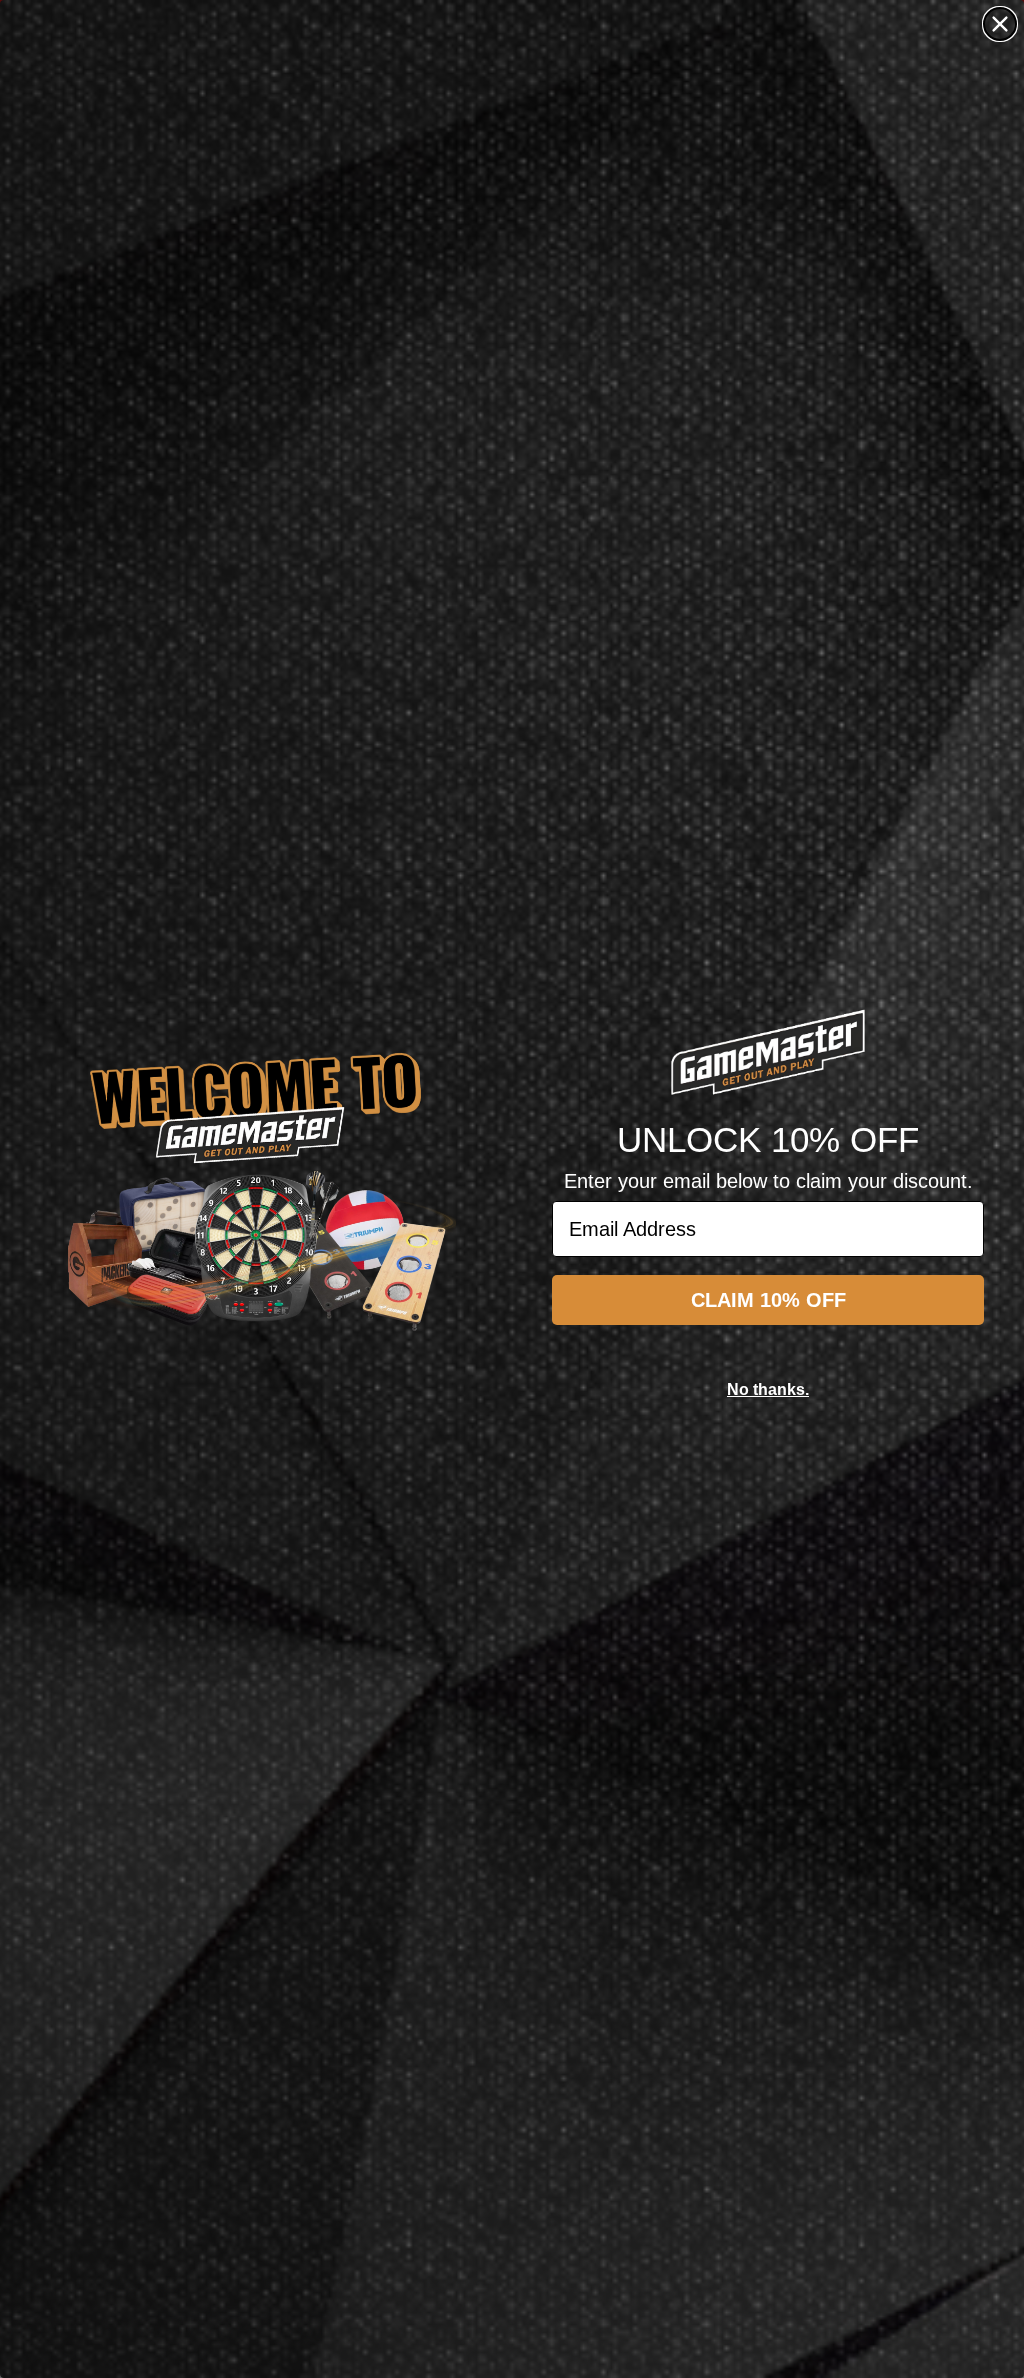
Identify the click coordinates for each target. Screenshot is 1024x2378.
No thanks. (768, 1389)
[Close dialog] (1000, 24)
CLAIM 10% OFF (768, 1300)
